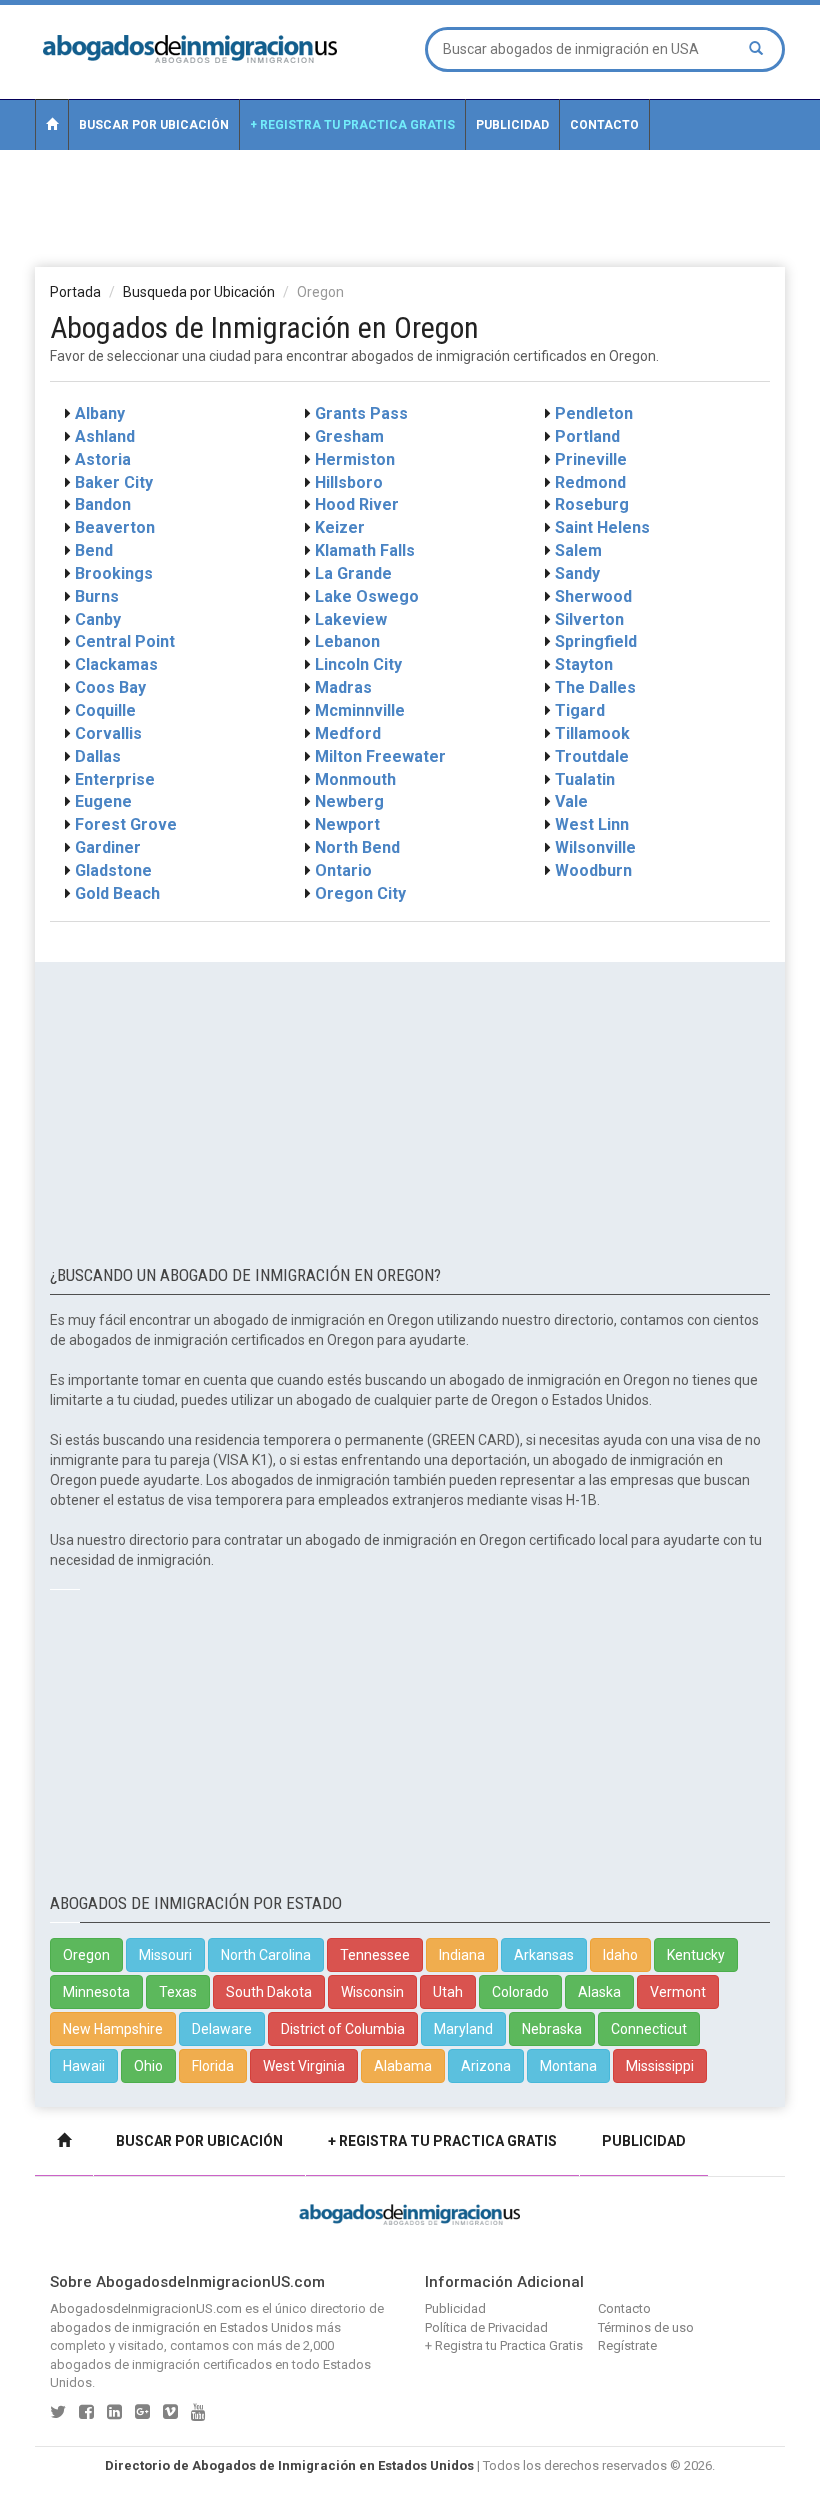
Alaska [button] (599, 1992)
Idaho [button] (620, 1955)
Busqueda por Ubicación (199, 292)
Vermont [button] (678, 1992)
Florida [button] (213, 2066)
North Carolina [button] (266, 1955)
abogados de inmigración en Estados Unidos (181, 2327)
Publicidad (512, 125)
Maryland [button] (463, 2029)
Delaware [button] (222, 2029)
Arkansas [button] (544, 1955)
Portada (75, 292)
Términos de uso (646, 2327)
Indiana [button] (462, 1955)
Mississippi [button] (660, 2066)
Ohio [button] (148, 2066)
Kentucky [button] (696, 1955)
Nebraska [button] (552, 2029)
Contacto (604, 125)
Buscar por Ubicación (154, 125)
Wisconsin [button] (372, 1992)
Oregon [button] (86, 1955)
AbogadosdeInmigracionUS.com (146, 2308)
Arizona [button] (486, 2066)
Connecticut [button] (649, 2029)
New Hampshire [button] (113, 2029)
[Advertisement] (410, 207)
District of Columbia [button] (343, 2029)
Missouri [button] (165, 1955)
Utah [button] (448, 1992)
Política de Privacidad (486, 2327)
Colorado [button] (520, 1992)
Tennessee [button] (375, 1955)
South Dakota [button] (269, 1992)
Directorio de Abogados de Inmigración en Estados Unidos (289, 2465)
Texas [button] (178, 1992)
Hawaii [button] (84, 2066)
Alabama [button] (403, 2066)
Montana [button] (568, 2066)
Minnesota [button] (96, 1992)
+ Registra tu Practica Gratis (352, 125)
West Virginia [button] (304, 2066)
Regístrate (627, 2345)
